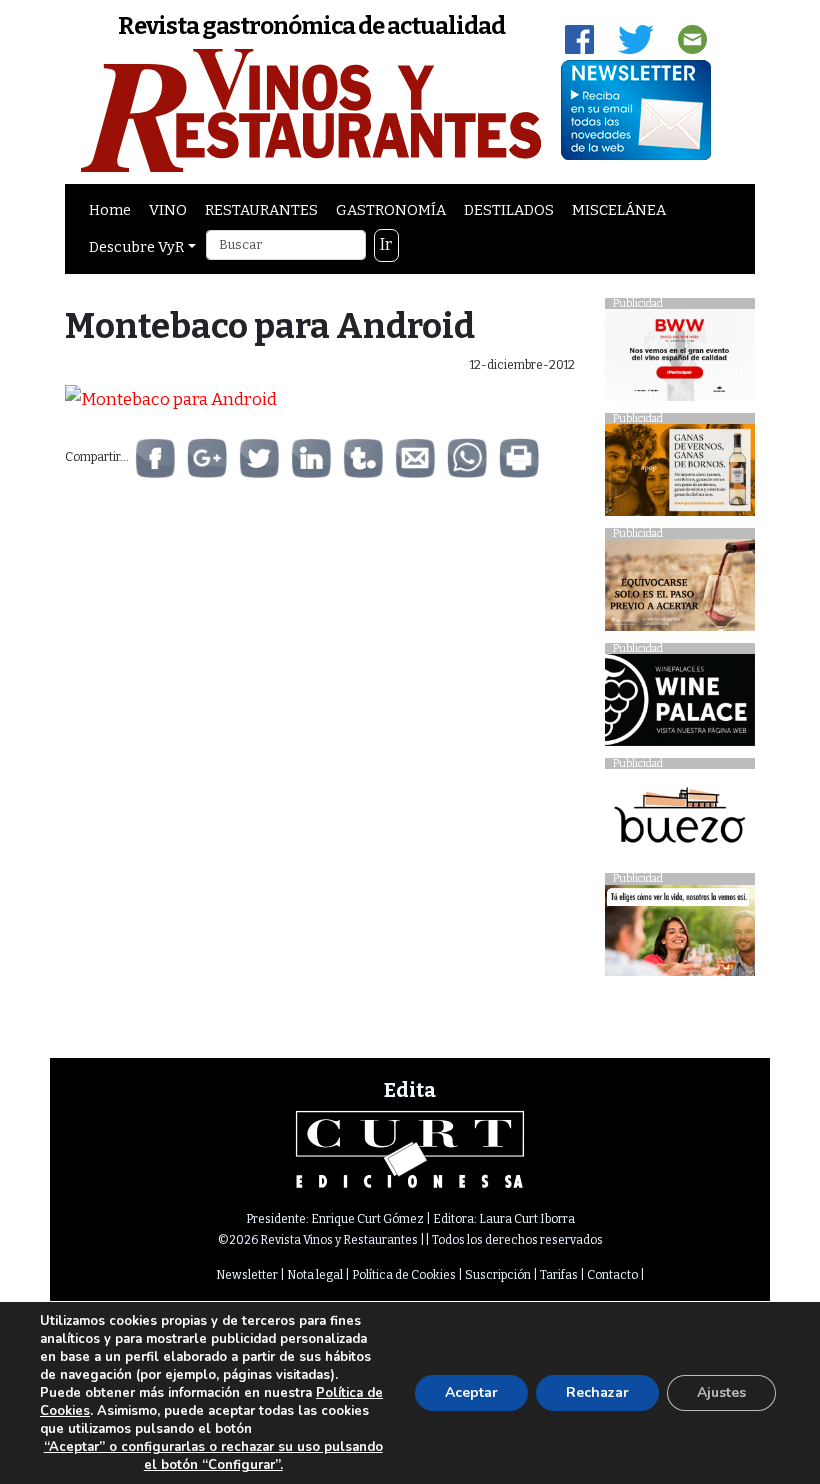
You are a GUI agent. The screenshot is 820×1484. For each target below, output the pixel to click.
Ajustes (721, 1392)
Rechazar (597, 1392)
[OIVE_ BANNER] (680, 935)
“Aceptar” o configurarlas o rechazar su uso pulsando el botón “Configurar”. (213, 1456)
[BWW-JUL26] (680, 360)
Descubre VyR (136, 247)
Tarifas (559, 1275)
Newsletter (247, 1275)
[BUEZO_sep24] (680, 820)
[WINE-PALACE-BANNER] (680, 705)
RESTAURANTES (261, 210)
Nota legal (315, 1275)
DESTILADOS (509, 210)
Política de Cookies (404, 1275)
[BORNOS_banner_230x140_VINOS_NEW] (680, 475)
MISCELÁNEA (619, 210)
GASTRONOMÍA (391, 210)
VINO (168, 210)
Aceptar (471, 1392)
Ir (386, 244)
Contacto (612, 1275)
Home (110, 210)
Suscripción (498, 1275)
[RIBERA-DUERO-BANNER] (680, 590)
